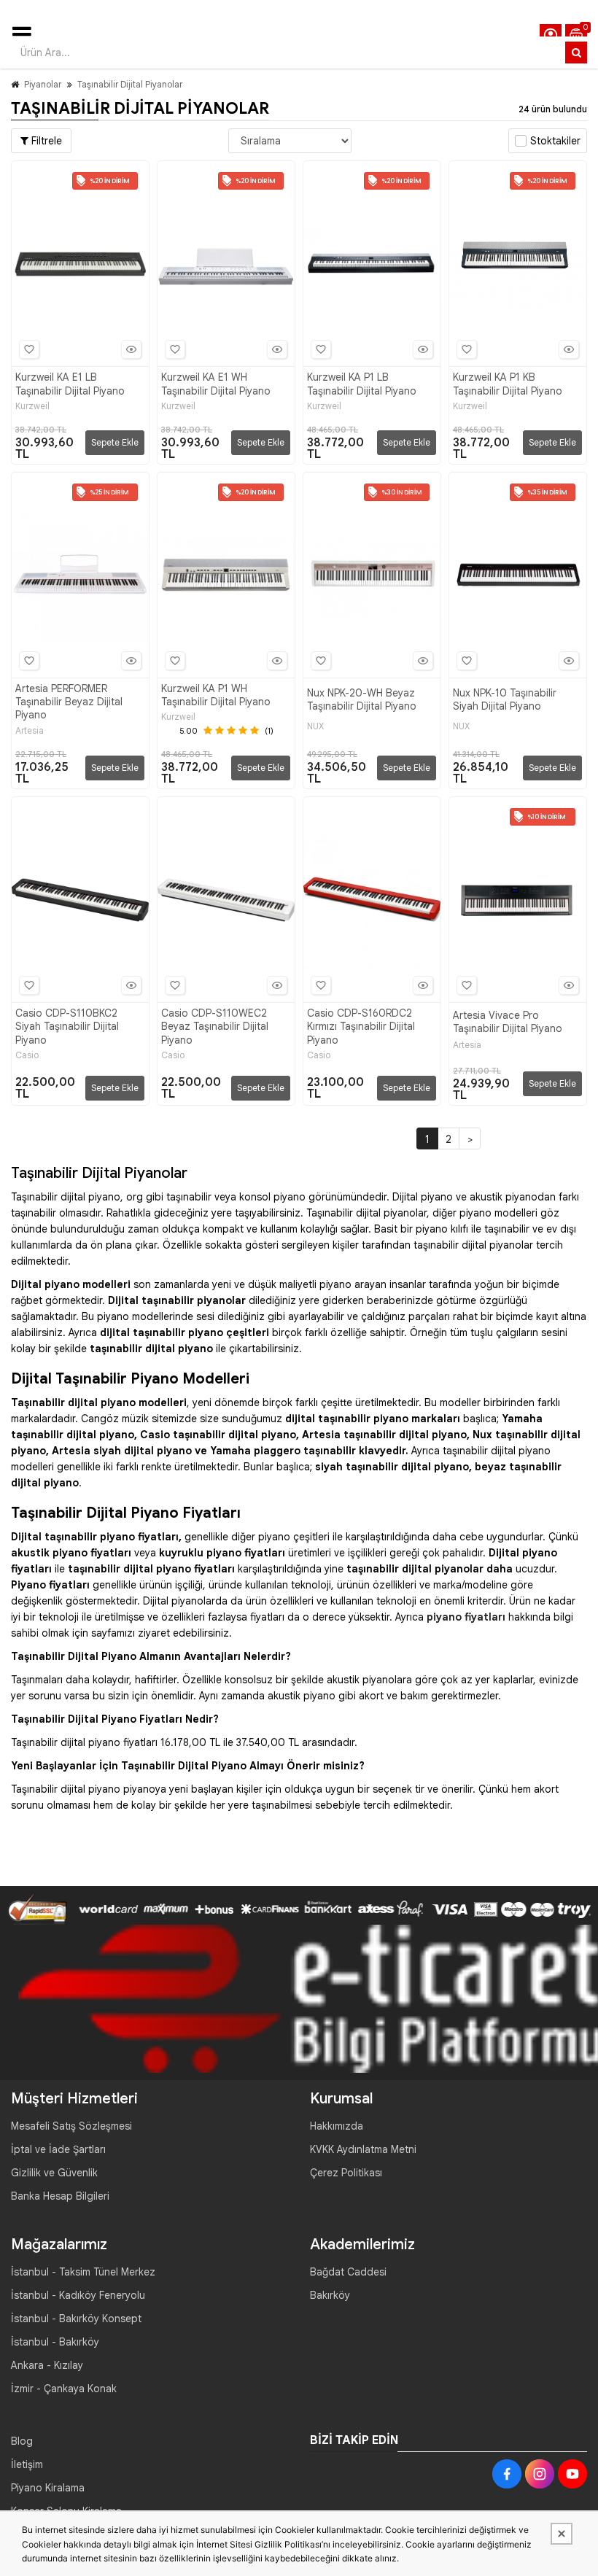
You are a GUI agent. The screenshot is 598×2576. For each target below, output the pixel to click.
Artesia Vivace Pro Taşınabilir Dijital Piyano (508, 1022)
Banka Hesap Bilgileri (60, 2196)
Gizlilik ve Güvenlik (54, 2173)
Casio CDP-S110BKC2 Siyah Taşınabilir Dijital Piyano (67, 1026)
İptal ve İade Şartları (58, 2149)
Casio (27, 1055)
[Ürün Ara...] (576, 53)
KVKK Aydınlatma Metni (363, 2149)
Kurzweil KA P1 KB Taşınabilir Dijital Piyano (508, 384)
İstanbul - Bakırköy (55, 2342)
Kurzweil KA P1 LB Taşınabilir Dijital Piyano (362, 384)
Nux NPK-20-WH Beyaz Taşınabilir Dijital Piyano (362, 699)
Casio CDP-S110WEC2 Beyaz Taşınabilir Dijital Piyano (215, 1026)
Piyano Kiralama (48, 2488)
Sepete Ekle (115, 442)
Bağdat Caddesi (348, 2272)
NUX (315, 726)
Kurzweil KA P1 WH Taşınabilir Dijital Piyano (216, 695)
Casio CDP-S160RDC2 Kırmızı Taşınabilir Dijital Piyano (361, 1026)
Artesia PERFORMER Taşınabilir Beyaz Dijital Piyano (69, 702)
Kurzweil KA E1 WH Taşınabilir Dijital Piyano (216, 384)
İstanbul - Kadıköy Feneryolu (78, 2295)
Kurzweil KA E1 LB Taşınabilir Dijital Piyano (70, 384)
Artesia (30, 731)
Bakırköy (330, 2295)
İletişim (27, 2464)
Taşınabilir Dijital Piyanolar (130, 84)
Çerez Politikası (346, 2173)
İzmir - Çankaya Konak (64, 2389)
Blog (22, 2441)
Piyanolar (43, 84)
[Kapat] (562, 2534)
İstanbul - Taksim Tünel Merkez (83, 2272)
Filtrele (45, 141)
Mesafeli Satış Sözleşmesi (71, 2126)
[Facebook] (507, 2474)
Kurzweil (32, 406)
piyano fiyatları (466, 1617)
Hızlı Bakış (131, 349)
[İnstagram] (540, 2474)
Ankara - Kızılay (47, 2365)
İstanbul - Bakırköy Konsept (76, 2319)
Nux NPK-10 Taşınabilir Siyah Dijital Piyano (505, 699)
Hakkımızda (337, 2126)
